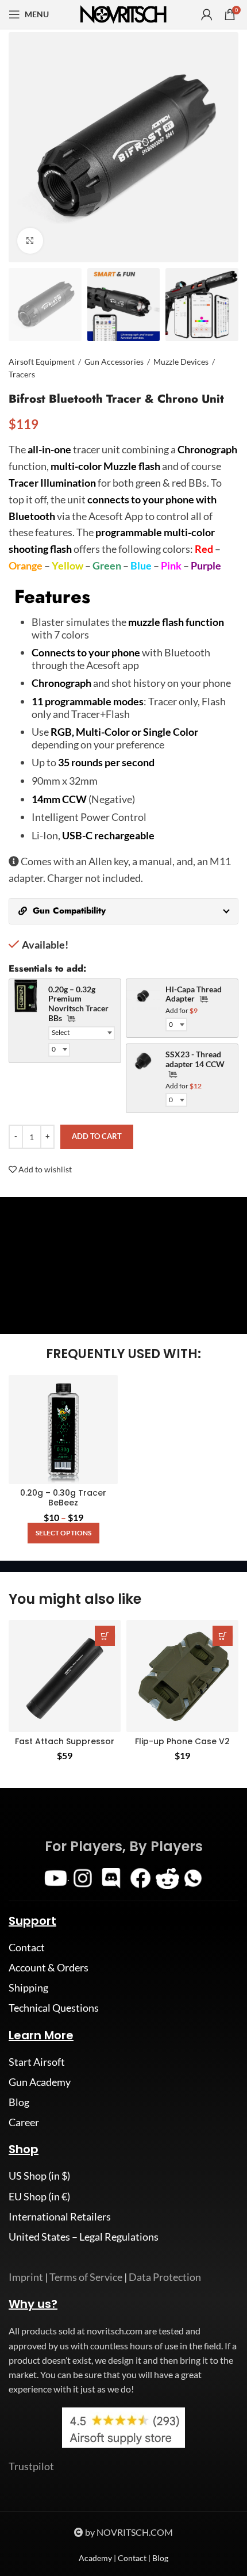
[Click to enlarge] (30, 241)
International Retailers (60, 2216)
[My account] (207, 14)
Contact (27, 1947)
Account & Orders (49, 1967)
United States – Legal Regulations (84, 2237)
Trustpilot (31, 2466)
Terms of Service (86, 2277)
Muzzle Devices (181, 362)
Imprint (26, 2277)
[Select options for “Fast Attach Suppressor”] (105, 1636)
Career (24, 2122)
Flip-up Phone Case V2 (182, 1741)
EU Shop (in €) (39, 2196)
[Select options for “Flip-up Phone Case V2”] (223, 1636)
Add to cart (97, 1136)
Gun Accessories (114, 362)
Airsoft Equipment (42, 362)
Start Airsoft (37, 2062)
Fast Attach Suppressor (65, 1741)
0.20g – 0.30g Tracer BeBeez (63, 1498)
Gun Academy (40, 2082)
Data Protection (165, 2277)
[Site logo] (123, 13)
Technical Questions (54, 2008)
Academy (95, 2558)
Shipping (28, 1988)
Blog (19, 2102)
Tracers (22, 374)
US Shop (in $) (39, 2176)
